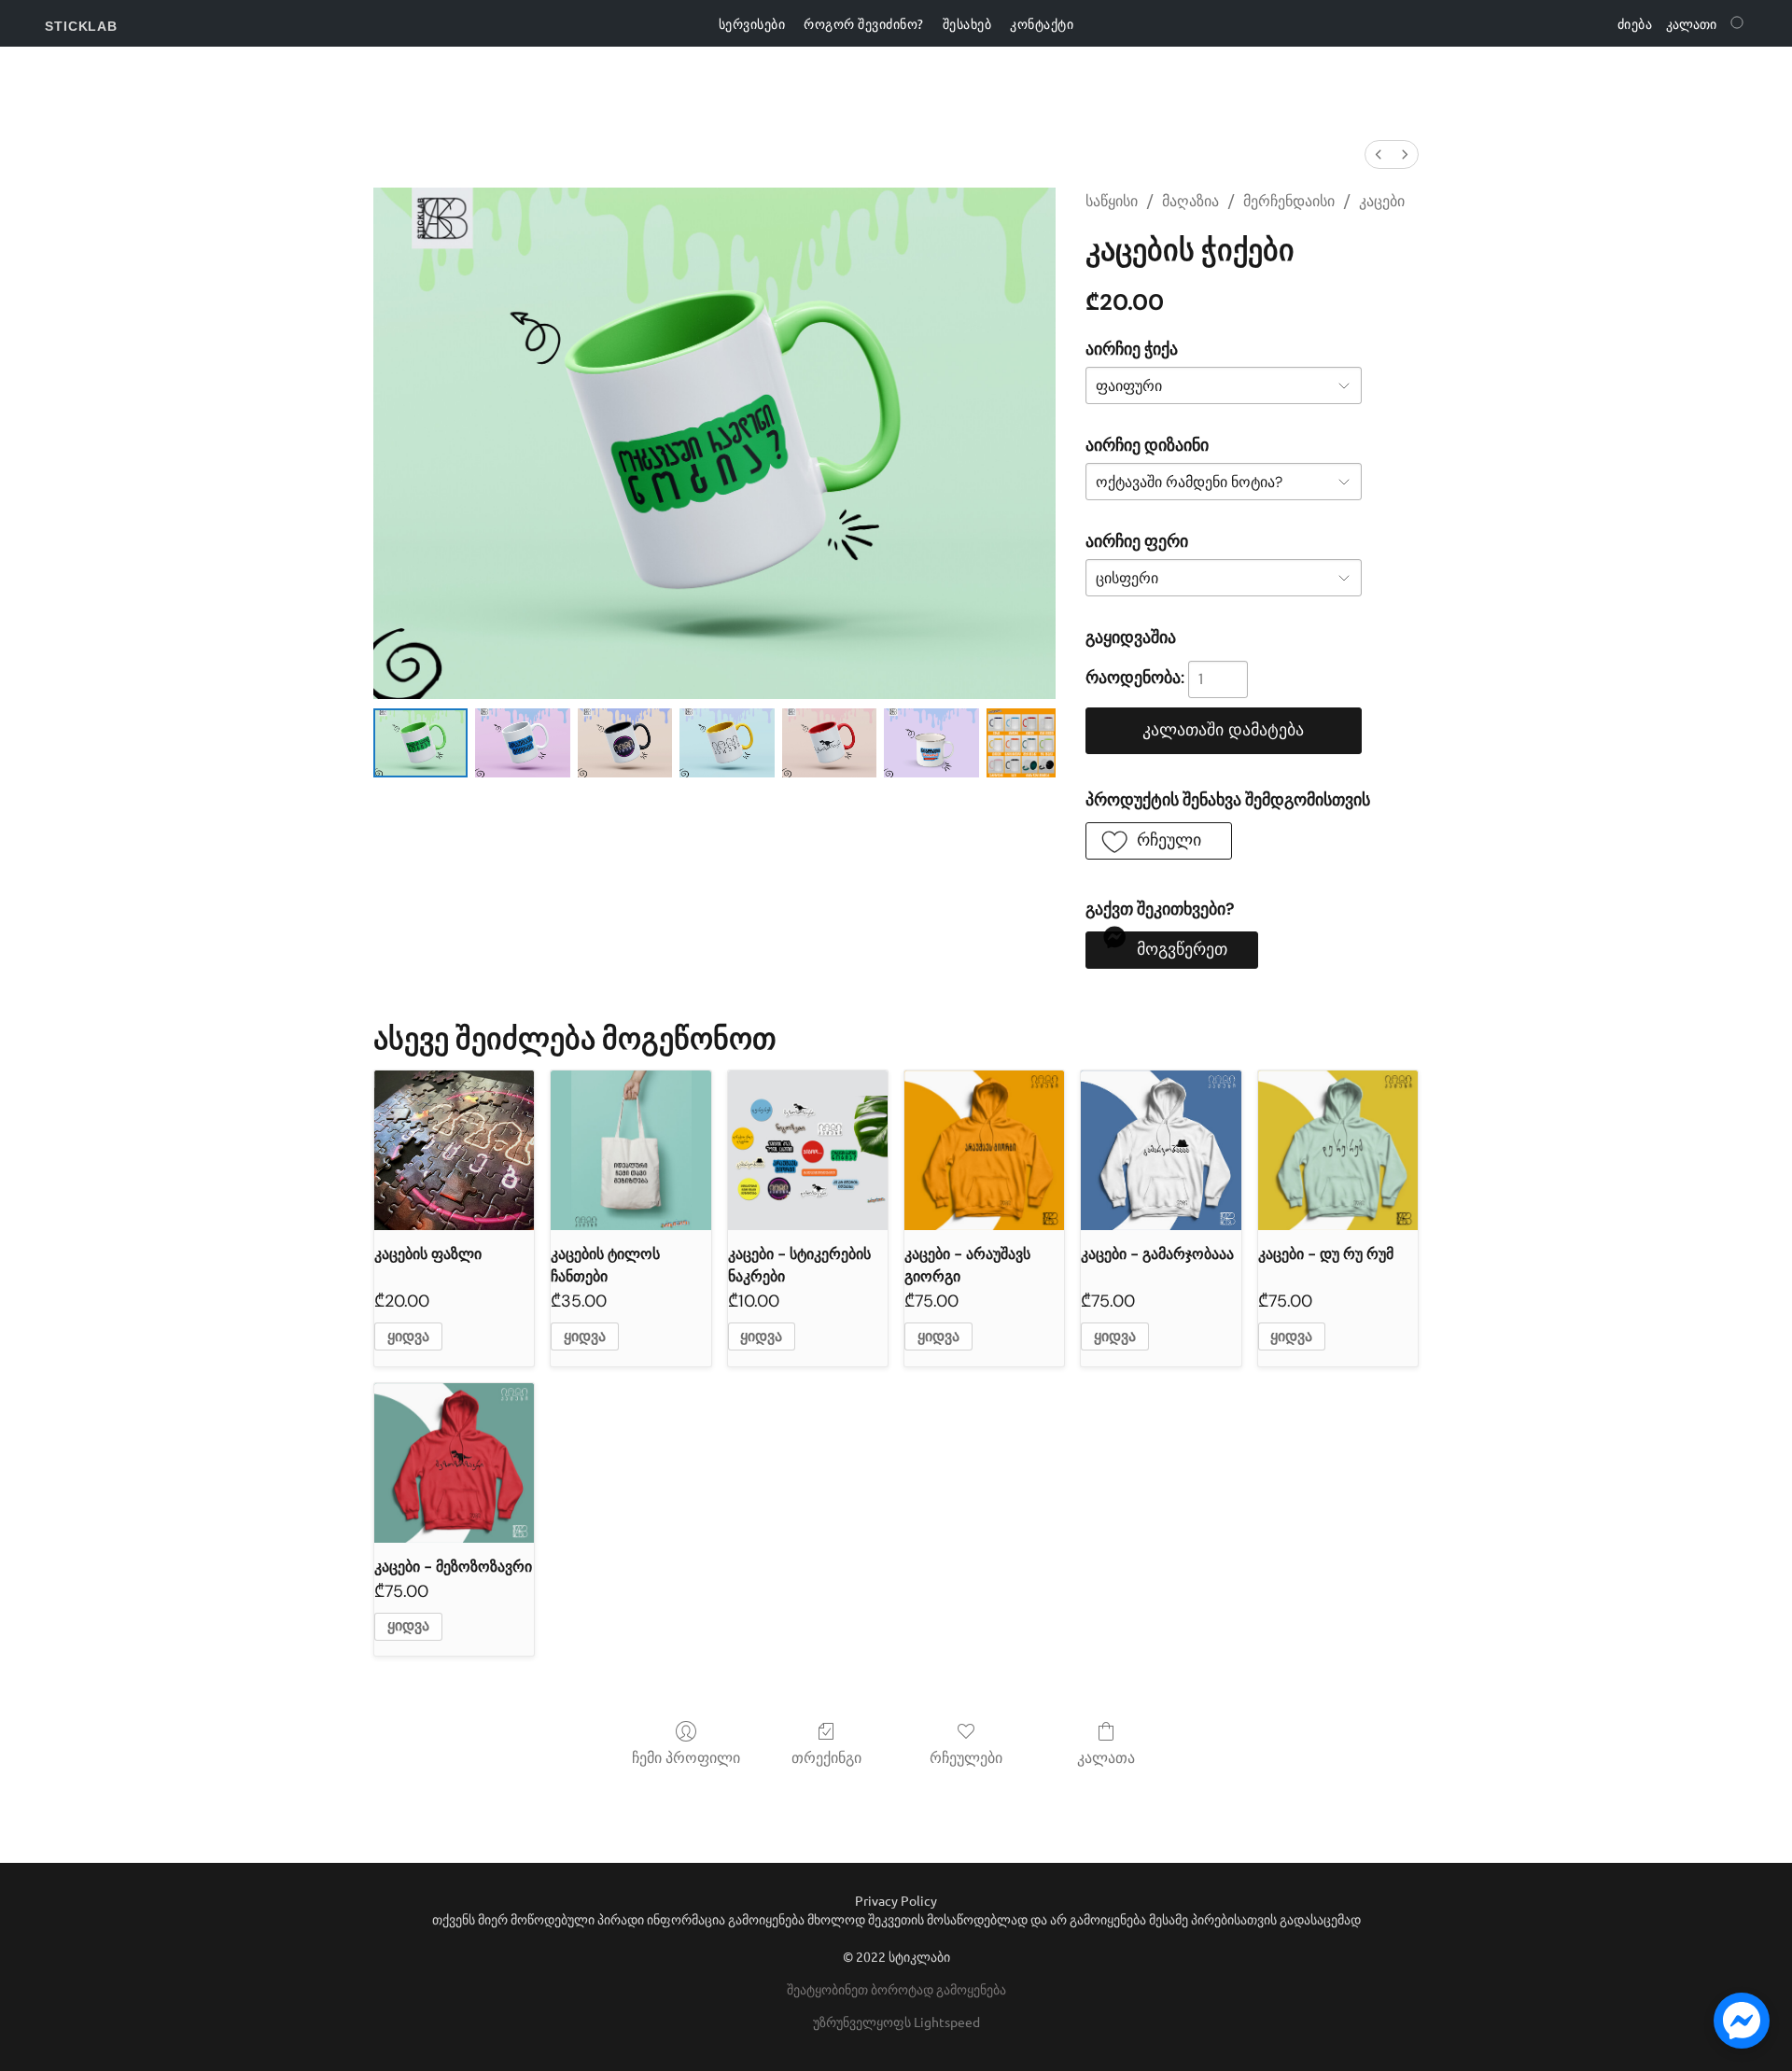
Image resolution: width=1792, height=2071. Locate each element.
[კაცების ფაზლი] (454, 1150)
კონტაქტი (1042, 23)
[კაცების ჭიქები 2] (625, 743)
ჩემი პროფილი (686, 1758)
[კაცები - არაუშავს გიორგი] (984, 1150)
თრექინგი (826, 1758)
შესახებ (967, 23)
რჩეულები (966, 1758)
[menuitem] (1379, 154)
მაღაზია (1190, 201)
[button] (81, 26)
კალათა (1106, 1758)
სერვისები (752, 23)
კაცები (1382, 201)
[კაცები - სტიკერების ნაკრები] (808, 1150)
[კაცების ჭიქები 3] (727, 743)
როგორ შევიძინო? (864, 23)
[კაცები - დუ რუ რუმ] (1338, 1150)
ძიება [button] (1635, 23)
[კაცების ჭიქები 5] (931, 743)
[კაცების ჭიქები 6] (1021, 743)
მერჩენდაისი (1289, 201)
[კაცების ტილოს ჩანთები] (630, 1150)
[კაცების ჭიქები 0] (420, 743)
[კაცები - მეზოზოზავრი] (454, 1463)
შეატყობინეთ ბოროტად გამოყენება (896, 1989)
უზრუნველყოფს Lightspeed (896, 2022)
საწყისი (1112, 201)
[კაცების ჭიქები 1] (522, 743)
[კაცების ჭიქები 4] (829, 743)
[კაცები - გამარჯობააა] (1161, 1150)
